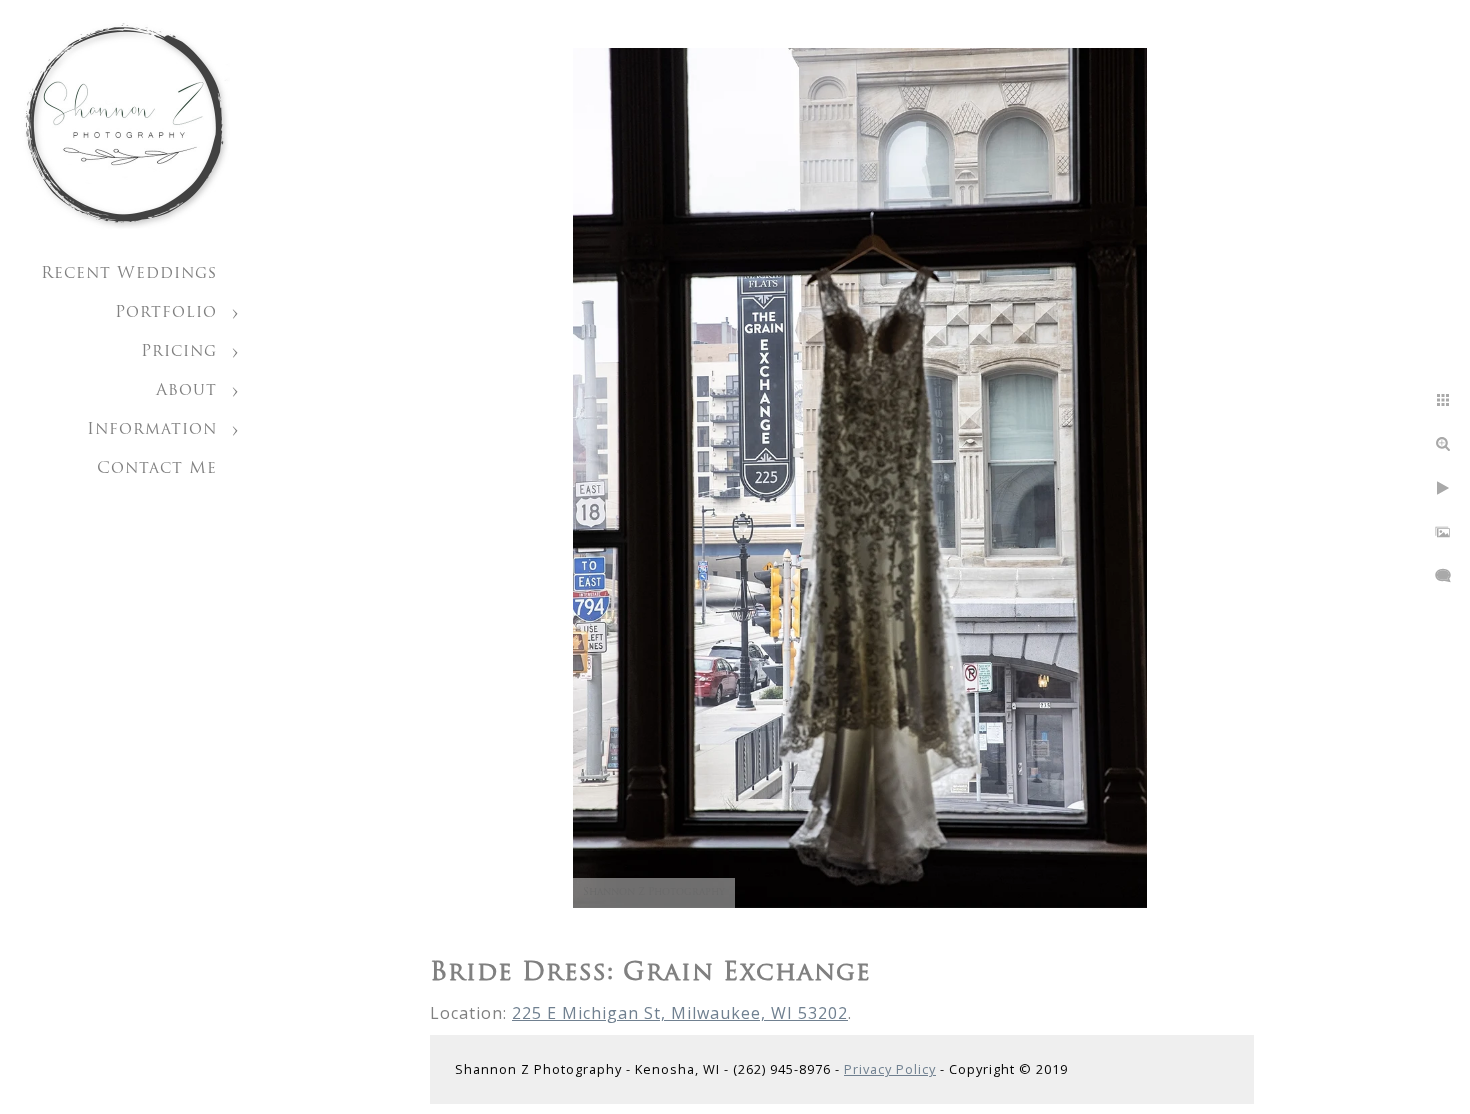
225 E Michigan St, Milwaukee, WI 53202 (680, 1013)
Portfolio (166, 313)
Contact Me (157, 469)
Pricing (179, 352)
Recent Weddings (129, 274)
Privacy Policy (890, 1069)
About (186, 391)
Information (152, 430)
